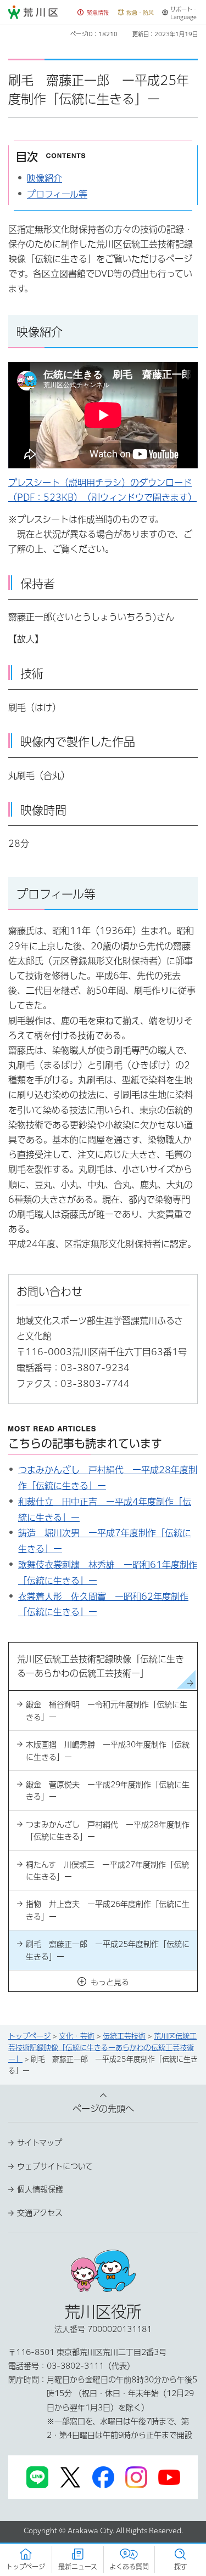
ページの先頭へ (103, 2109)
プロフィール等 (57, 194)
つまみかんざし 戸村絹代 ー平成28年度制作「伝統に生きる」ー (108, 1831)
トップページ (29, 2036)
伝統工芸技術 (124, 2036)
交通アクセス (40, 2213)
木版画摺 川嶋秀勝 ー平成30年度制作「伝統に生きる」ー (108, 1751)
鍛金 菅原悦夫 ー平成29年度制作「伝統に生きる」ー (108, 1791)
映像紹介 (44, 178)
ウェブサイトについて (55, 2166)
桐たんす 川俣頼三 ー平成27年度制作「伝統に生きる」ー (107, 1871)
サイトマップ (40, 2143)
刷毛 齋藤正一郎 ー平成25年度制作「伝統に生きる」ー (108, 1950)
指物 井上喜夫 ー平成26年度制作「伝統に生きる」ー (108, 1910)
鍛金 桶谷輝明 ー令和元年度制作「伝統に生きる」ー (107, 1711)
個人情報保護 (40, 2189)
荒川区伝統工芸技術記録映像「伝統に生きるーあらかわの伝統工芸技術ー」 (102, 2048)
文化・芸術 (77, 2036)
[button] (93, 13)
